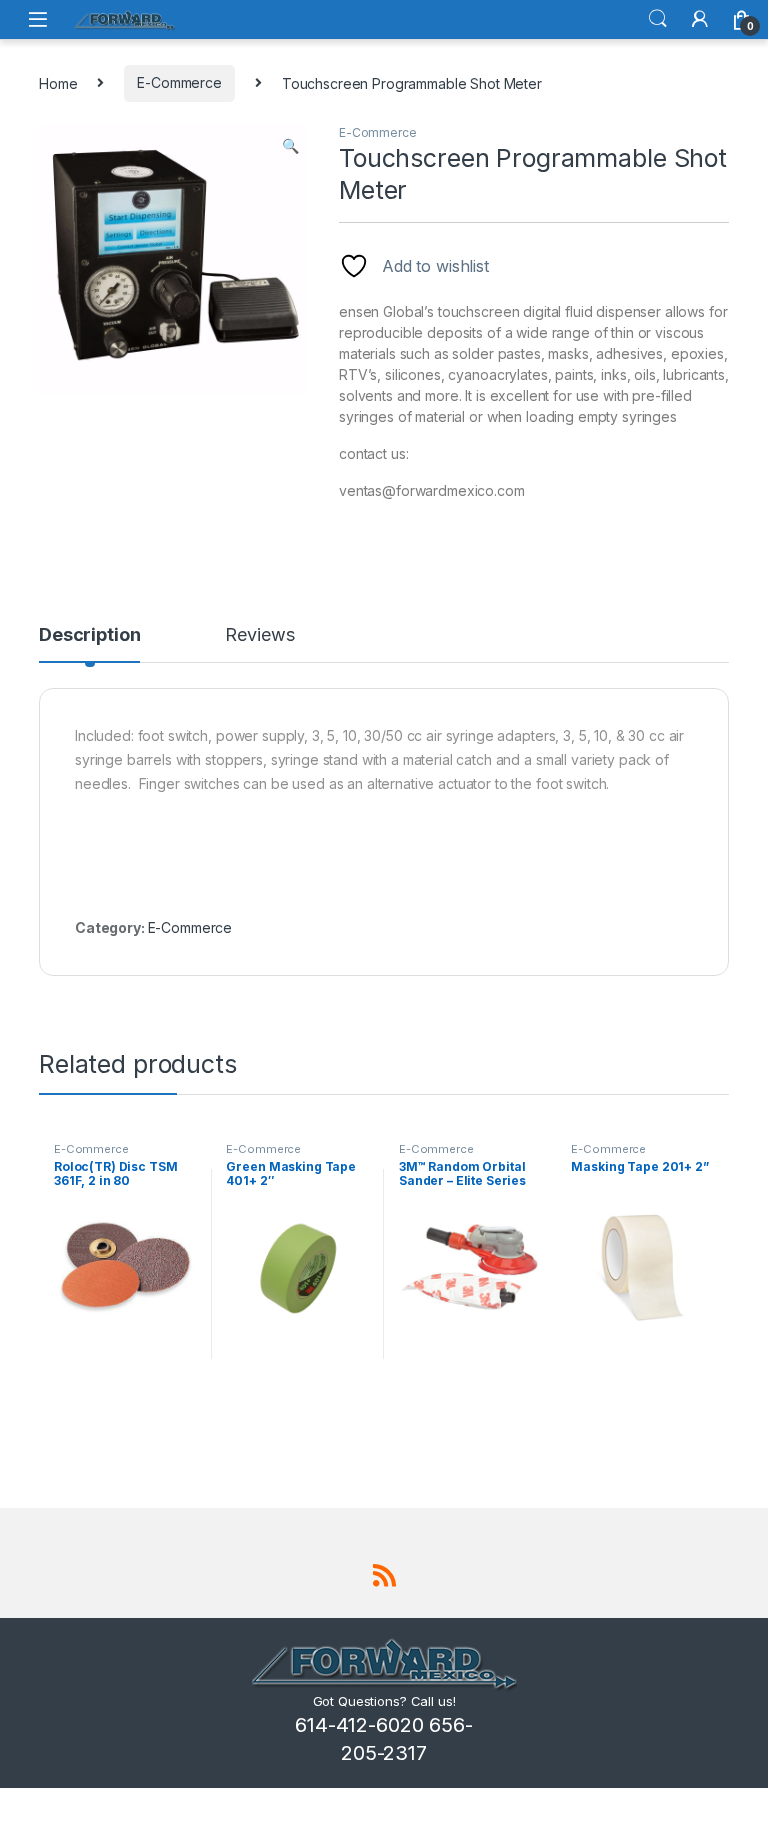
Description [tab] (89, 635)
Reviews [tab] (259, 635)
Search (658, 19)
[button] (290, 146)
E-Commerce (179, 82)
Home (58, 82)
